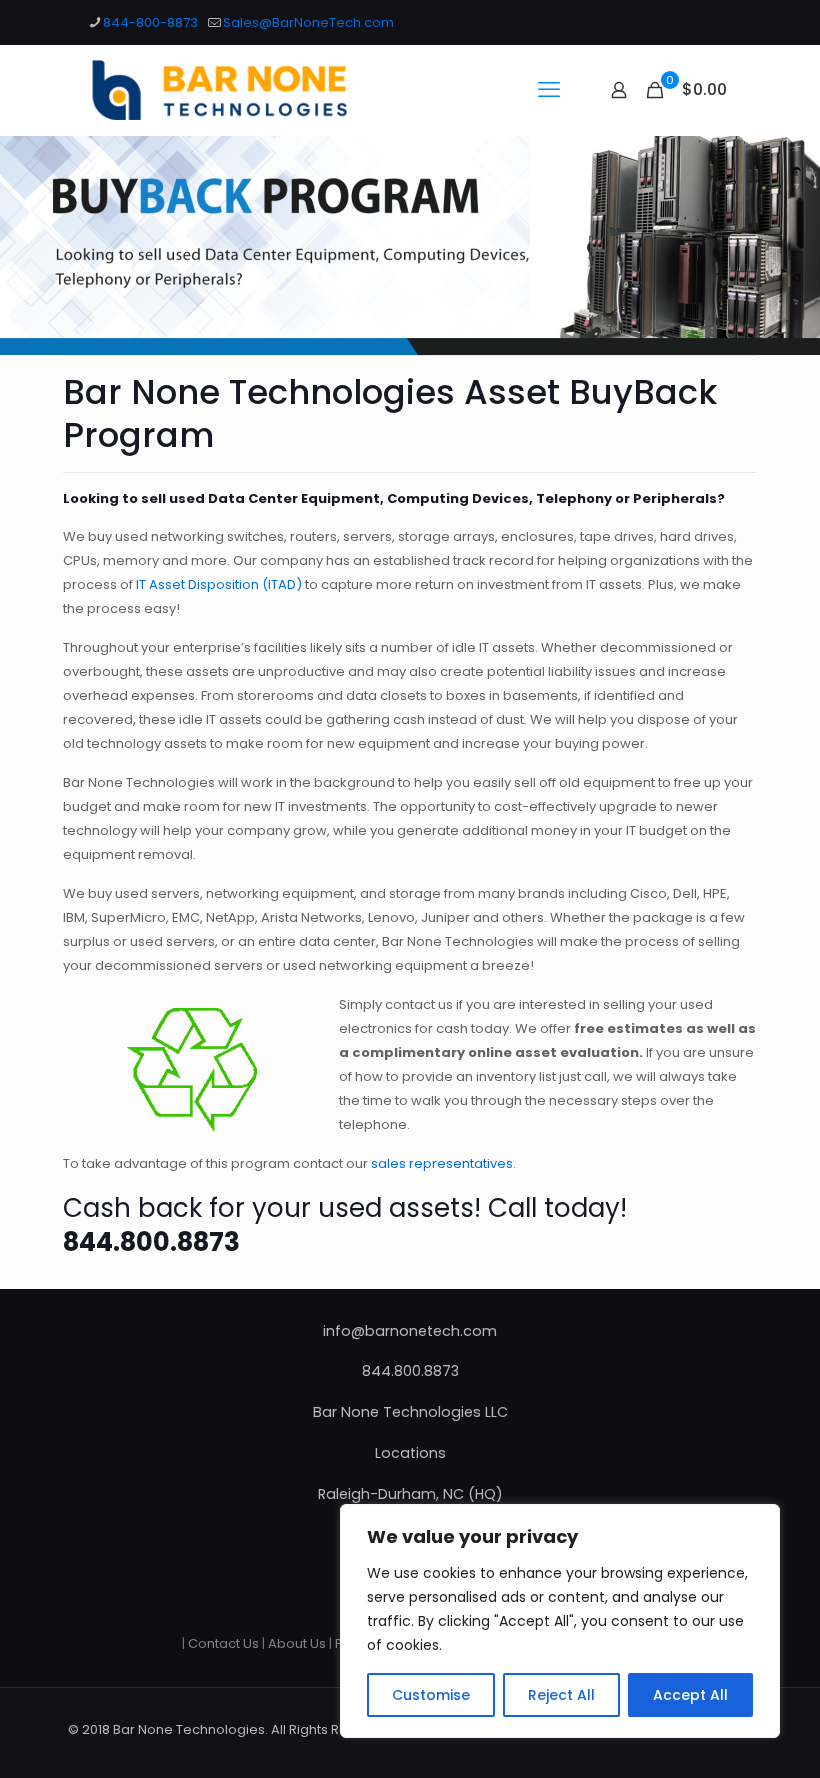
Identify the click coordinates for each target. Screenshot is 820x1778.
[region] (560, 1621)
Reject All (561, 1695)
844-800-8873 (150, 22)
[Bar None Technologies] (231, 90)
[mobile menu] (549, 90)
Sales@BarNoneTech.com (308, 22)
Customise (431, 1695)
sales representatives (442, 1163)
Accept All (690, 1695)
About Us (297, 1643)
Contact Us (223, 1643)
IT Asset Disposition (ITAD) (219, 584)
